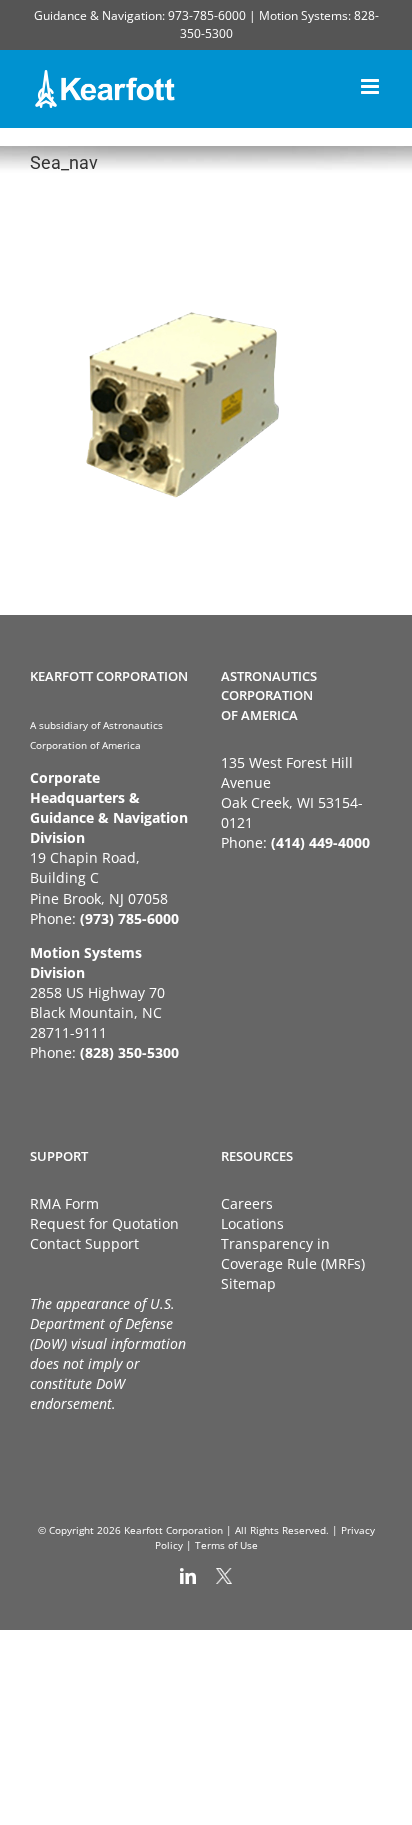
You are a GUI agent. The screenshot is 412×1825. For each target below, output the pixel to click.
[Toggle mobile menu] (371, 83)
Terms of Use (226, 1545)
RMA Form (64, 1203)
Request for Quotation (104, 1223)
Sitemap (248, 1283)
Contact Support (84, 1243)
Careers (247, 1203)
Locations (252, 1223)
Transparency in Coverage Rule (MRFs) (293, 1253)
